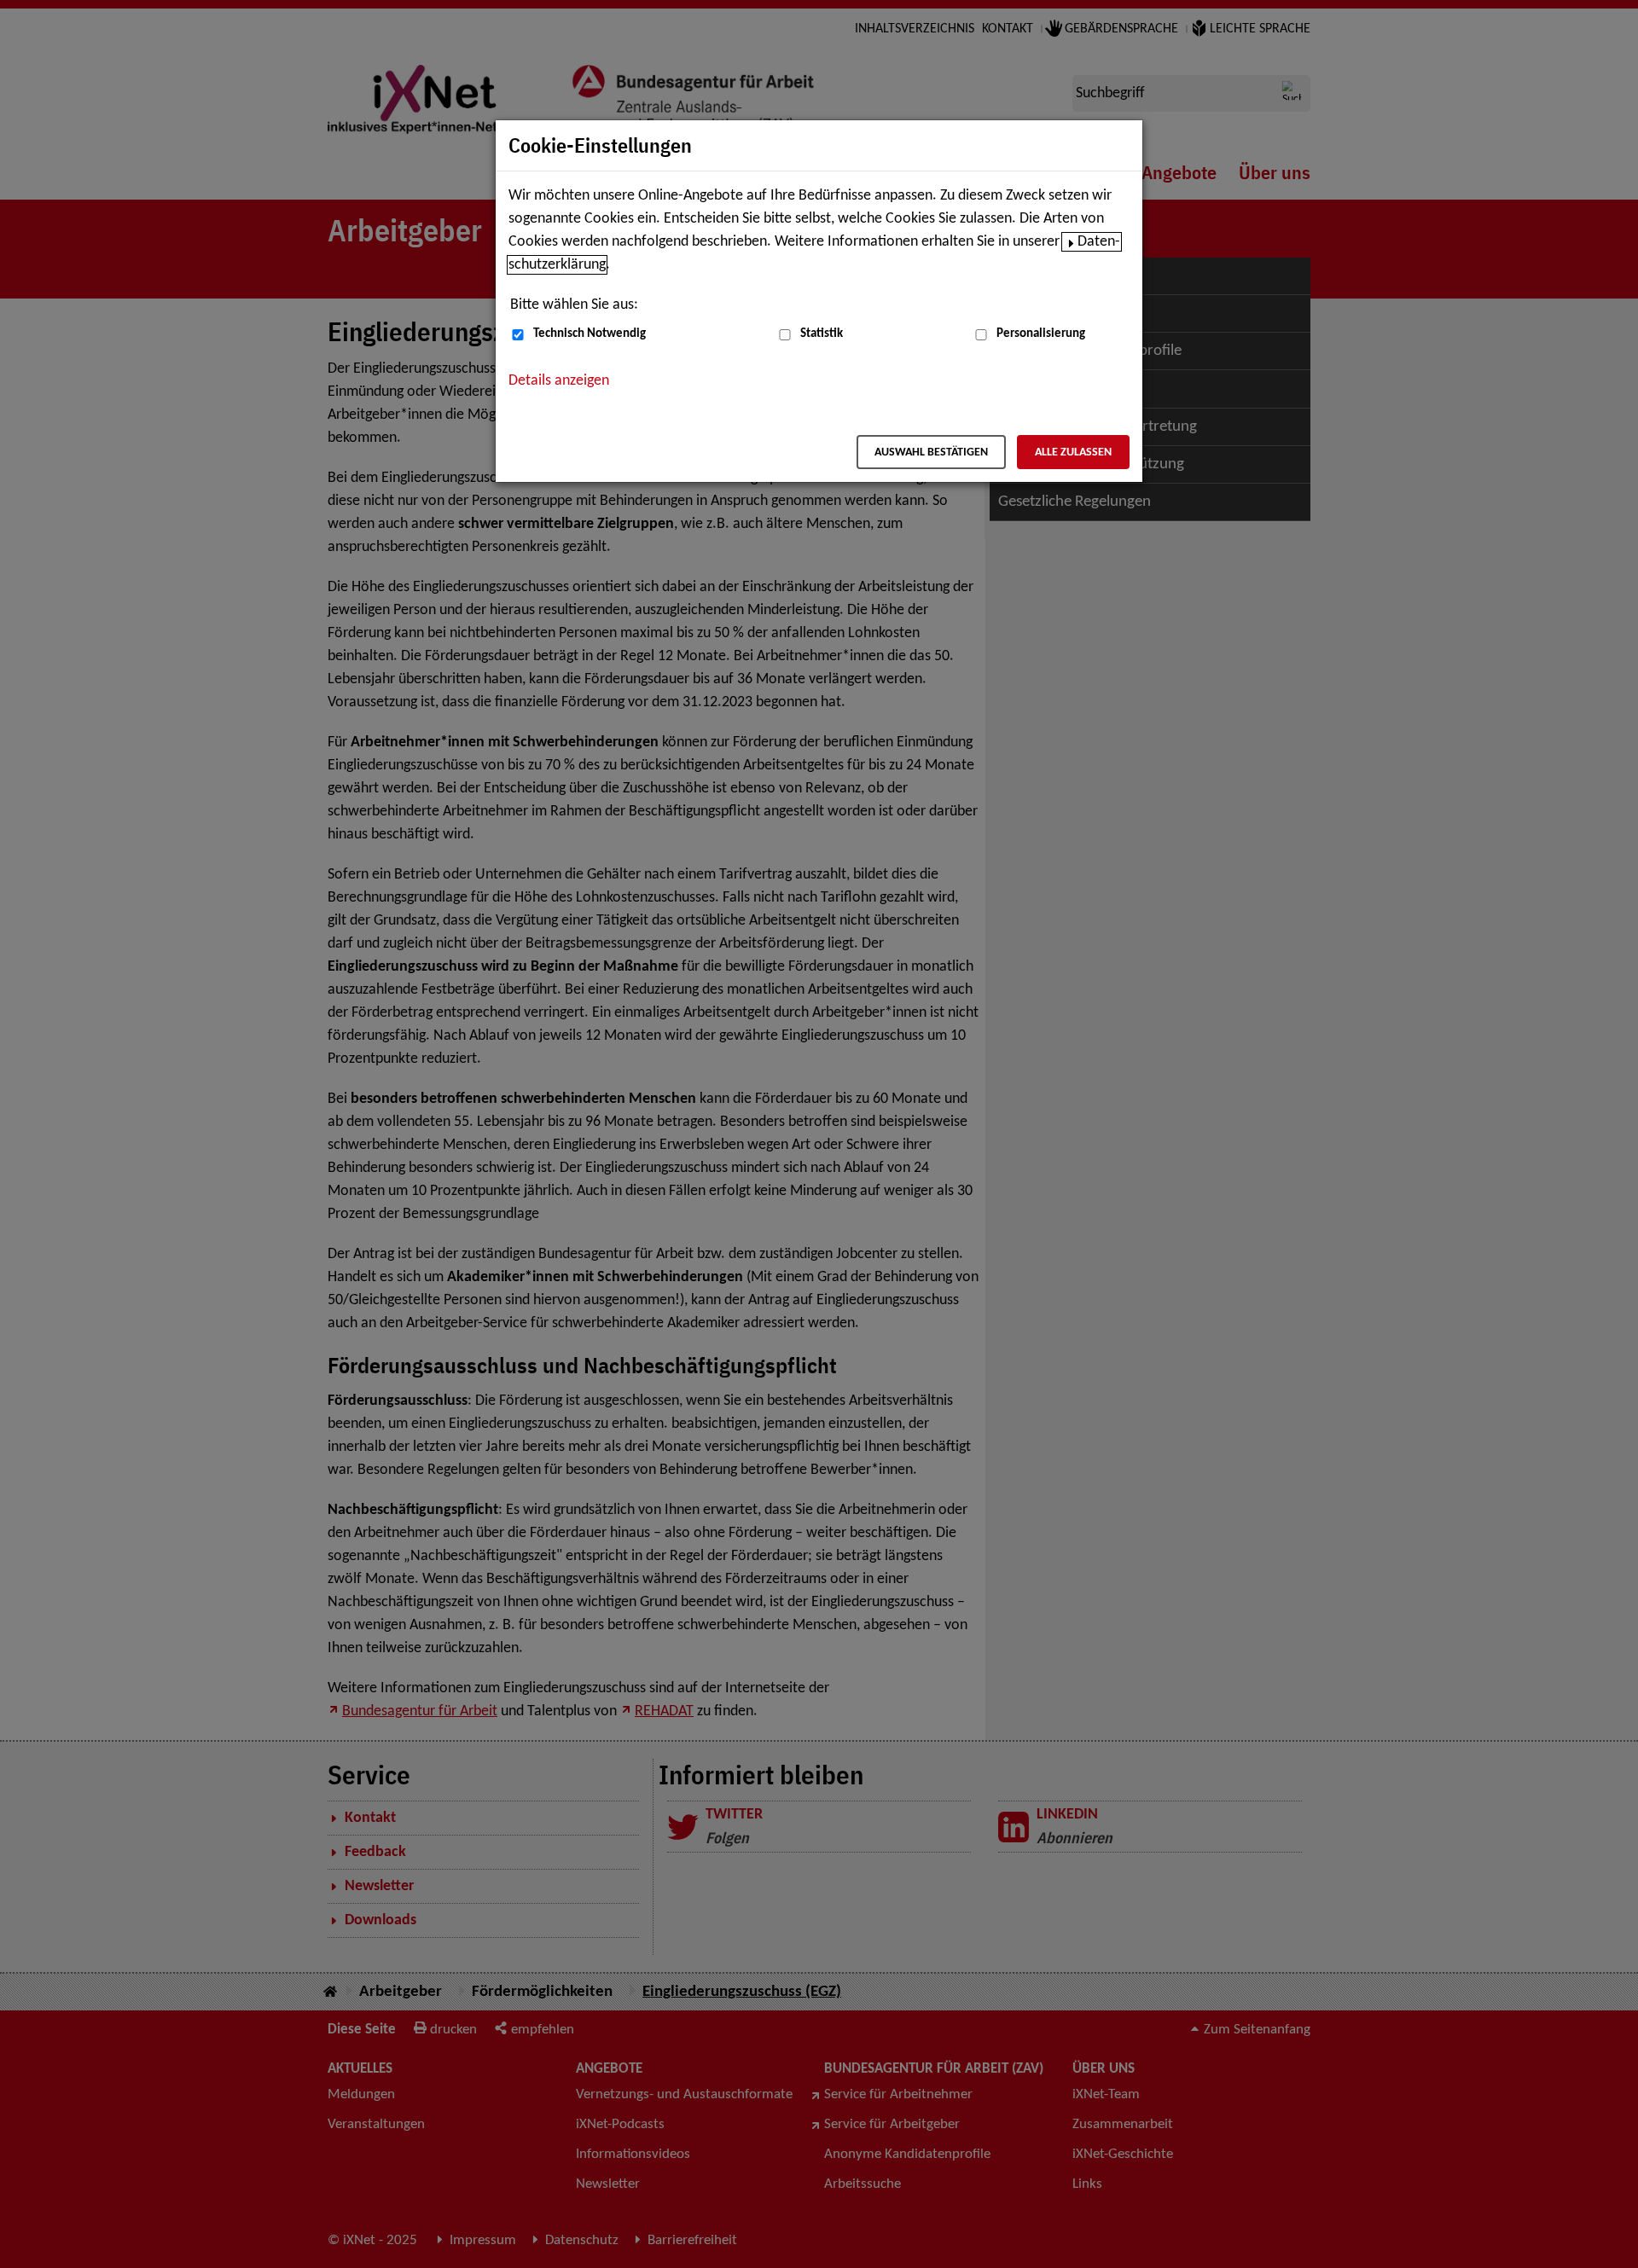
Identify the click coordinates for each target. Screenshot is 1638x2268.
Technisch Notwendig (590, 334)
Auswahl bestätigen (931, 452)
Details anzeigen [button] (559, 381)
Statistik (822, 334)
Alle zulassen (1073, 452)
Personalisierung (1041, 334)
